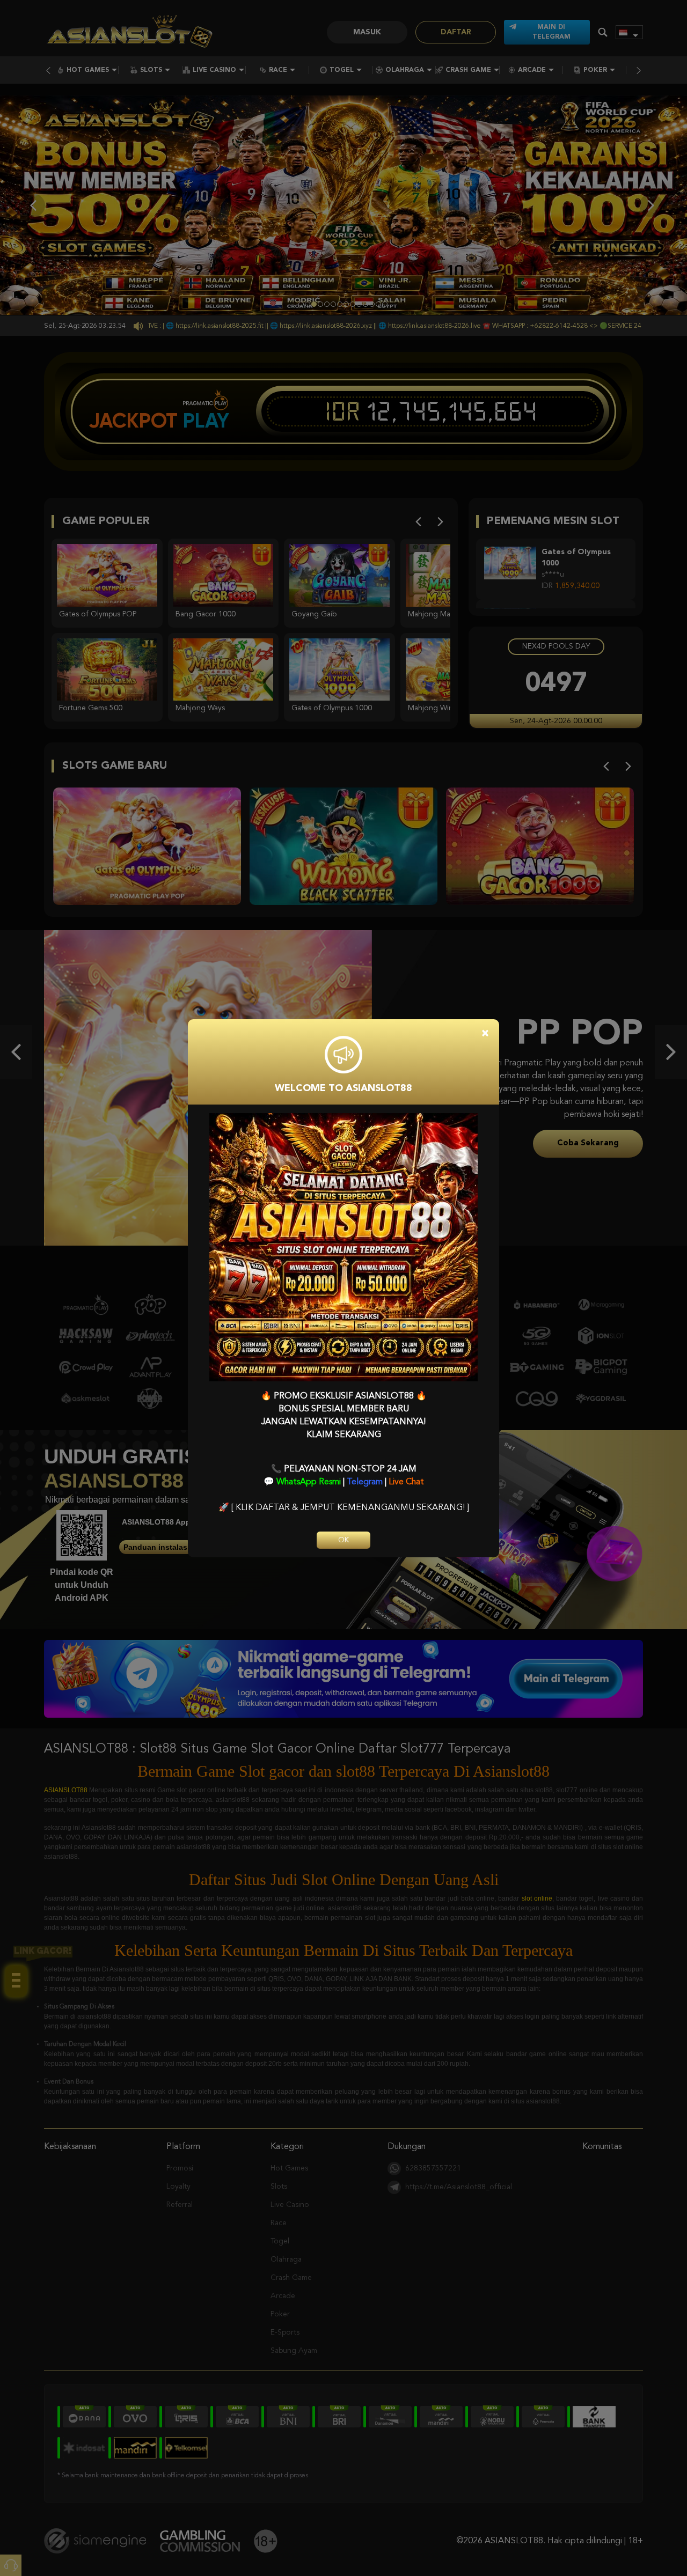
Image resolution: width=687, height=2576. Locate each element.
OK (343, 1540)
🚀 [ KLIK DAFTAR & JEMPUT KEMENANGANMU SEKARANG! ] (344, 1508)
